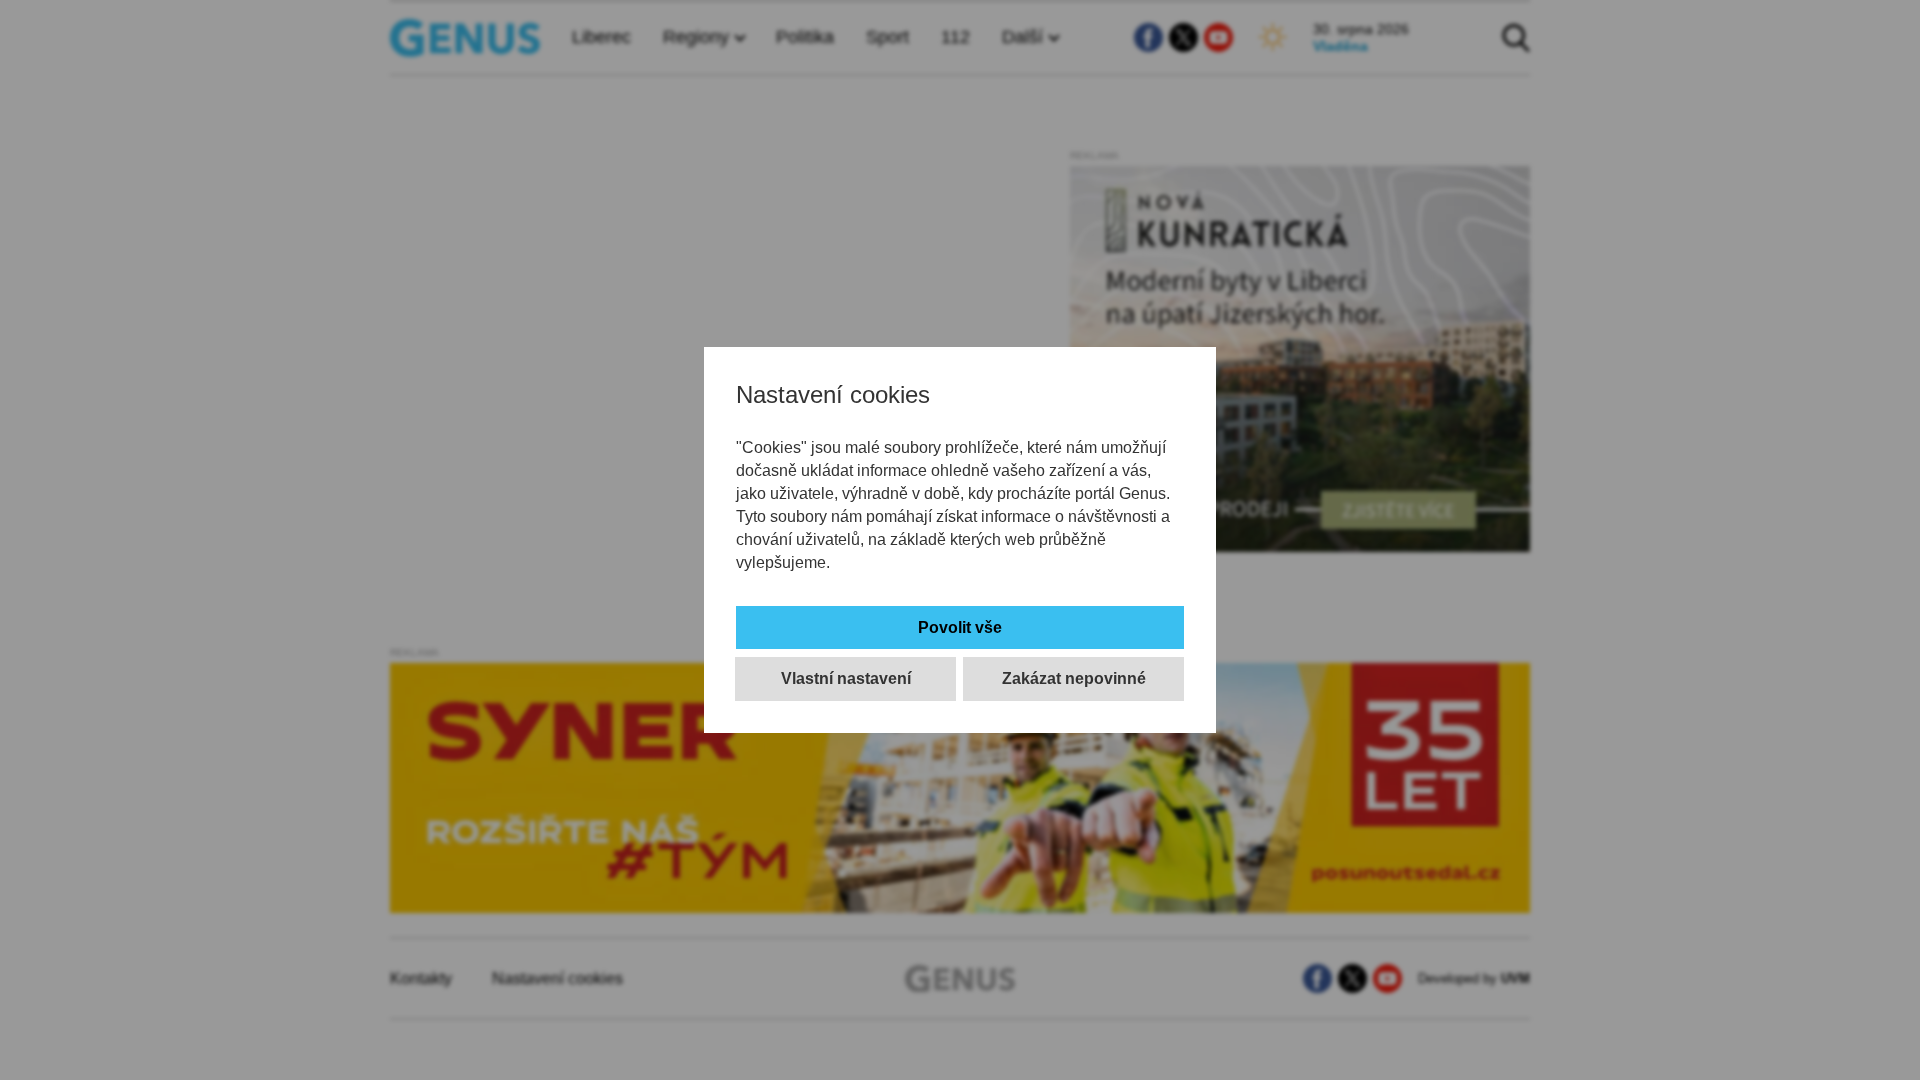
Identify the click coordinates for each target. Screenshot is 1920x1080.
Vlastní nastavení (846, 678)
